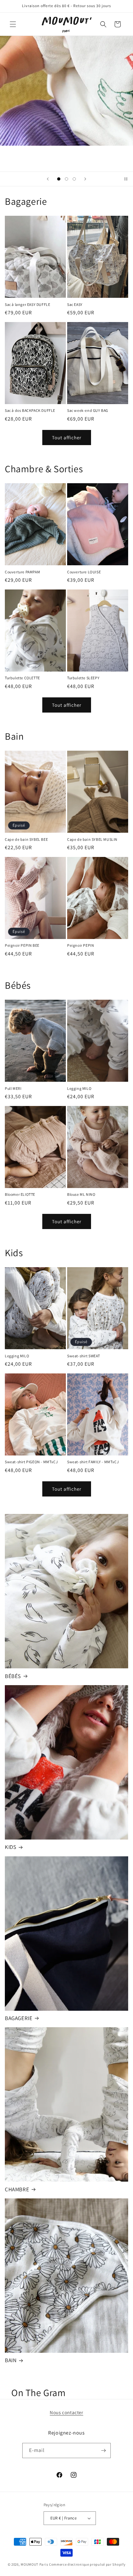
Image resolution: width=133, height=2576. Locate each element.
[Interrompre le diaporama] (126, 179)
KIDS (10, 1847)
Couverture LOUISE (84, 572)
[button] (13, 24)
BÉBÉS (13, 1676)
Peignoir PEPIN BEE (22, 945)
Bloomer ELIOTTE (20, 1194)
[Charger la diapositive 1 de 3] (59, 179)
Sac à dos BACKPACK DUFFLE (30, 410)
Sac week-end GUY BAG (88, 410)
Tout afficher (67, 438)
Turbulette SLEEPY (83, 678)
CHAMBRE (17, 2189)
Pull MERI (13, 1088)
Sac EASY (75, 304)
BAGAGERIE (19, 2018)
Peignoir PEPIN (81, 945)
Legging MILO (79, 1088)
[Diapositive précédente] (48, 179)
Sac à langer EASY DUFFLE (27, 304)
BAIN (11, 2360)
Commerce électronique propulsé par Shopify (87, 2564)
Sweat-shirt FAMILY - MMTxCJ (93, 1462)
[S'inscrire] (103, 2451)
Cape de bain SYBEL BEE (26, 839)
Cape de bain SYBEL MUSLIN (92, 839)
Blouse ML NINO (81, 1194)
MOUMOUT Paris (34, 2564)
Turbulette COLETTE (22, 678)
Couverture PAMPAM (22, 572)
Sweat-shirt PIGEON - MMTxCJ (31, 1462)
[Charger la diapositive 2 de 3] (66, 179)
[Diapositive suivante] (85, 179)
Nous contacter (66, 2412)
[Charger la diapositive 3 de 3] (74, 179)
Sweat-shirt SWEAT (83, 1356)
